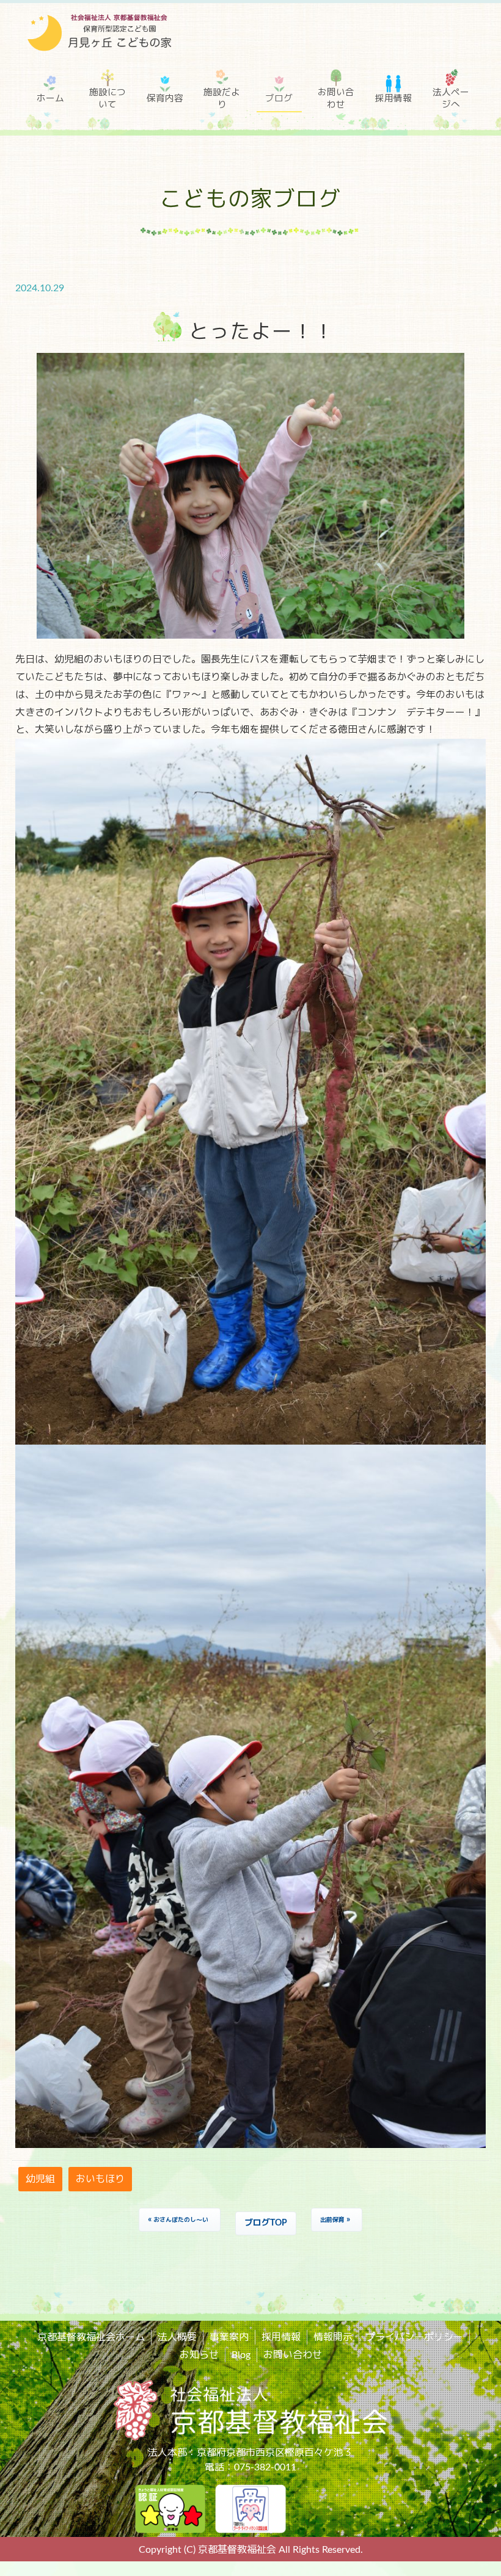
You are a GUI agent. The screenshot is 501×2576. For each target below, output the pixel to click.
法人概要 (177, 2337)
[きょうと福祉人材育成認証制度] (170, 2508)
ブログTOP (266, 2223)
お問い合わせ (336, 99)
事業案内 (229, 2337)
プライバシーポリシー (414, 2337)
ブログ (279, 99)
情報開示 (333, 2337)
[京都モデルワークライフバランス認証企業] (250, 2508)
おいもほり (100, 2179)
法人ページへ (451, 99)
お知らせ (199, 2355)
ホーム (50, 99)
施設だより (222, 99)
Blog (241, 2355)
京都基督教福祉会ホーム (91, 2337)
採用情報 (393, 99)
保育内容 (165, 99)
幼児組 (40, 2179)
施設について (108, 99)
